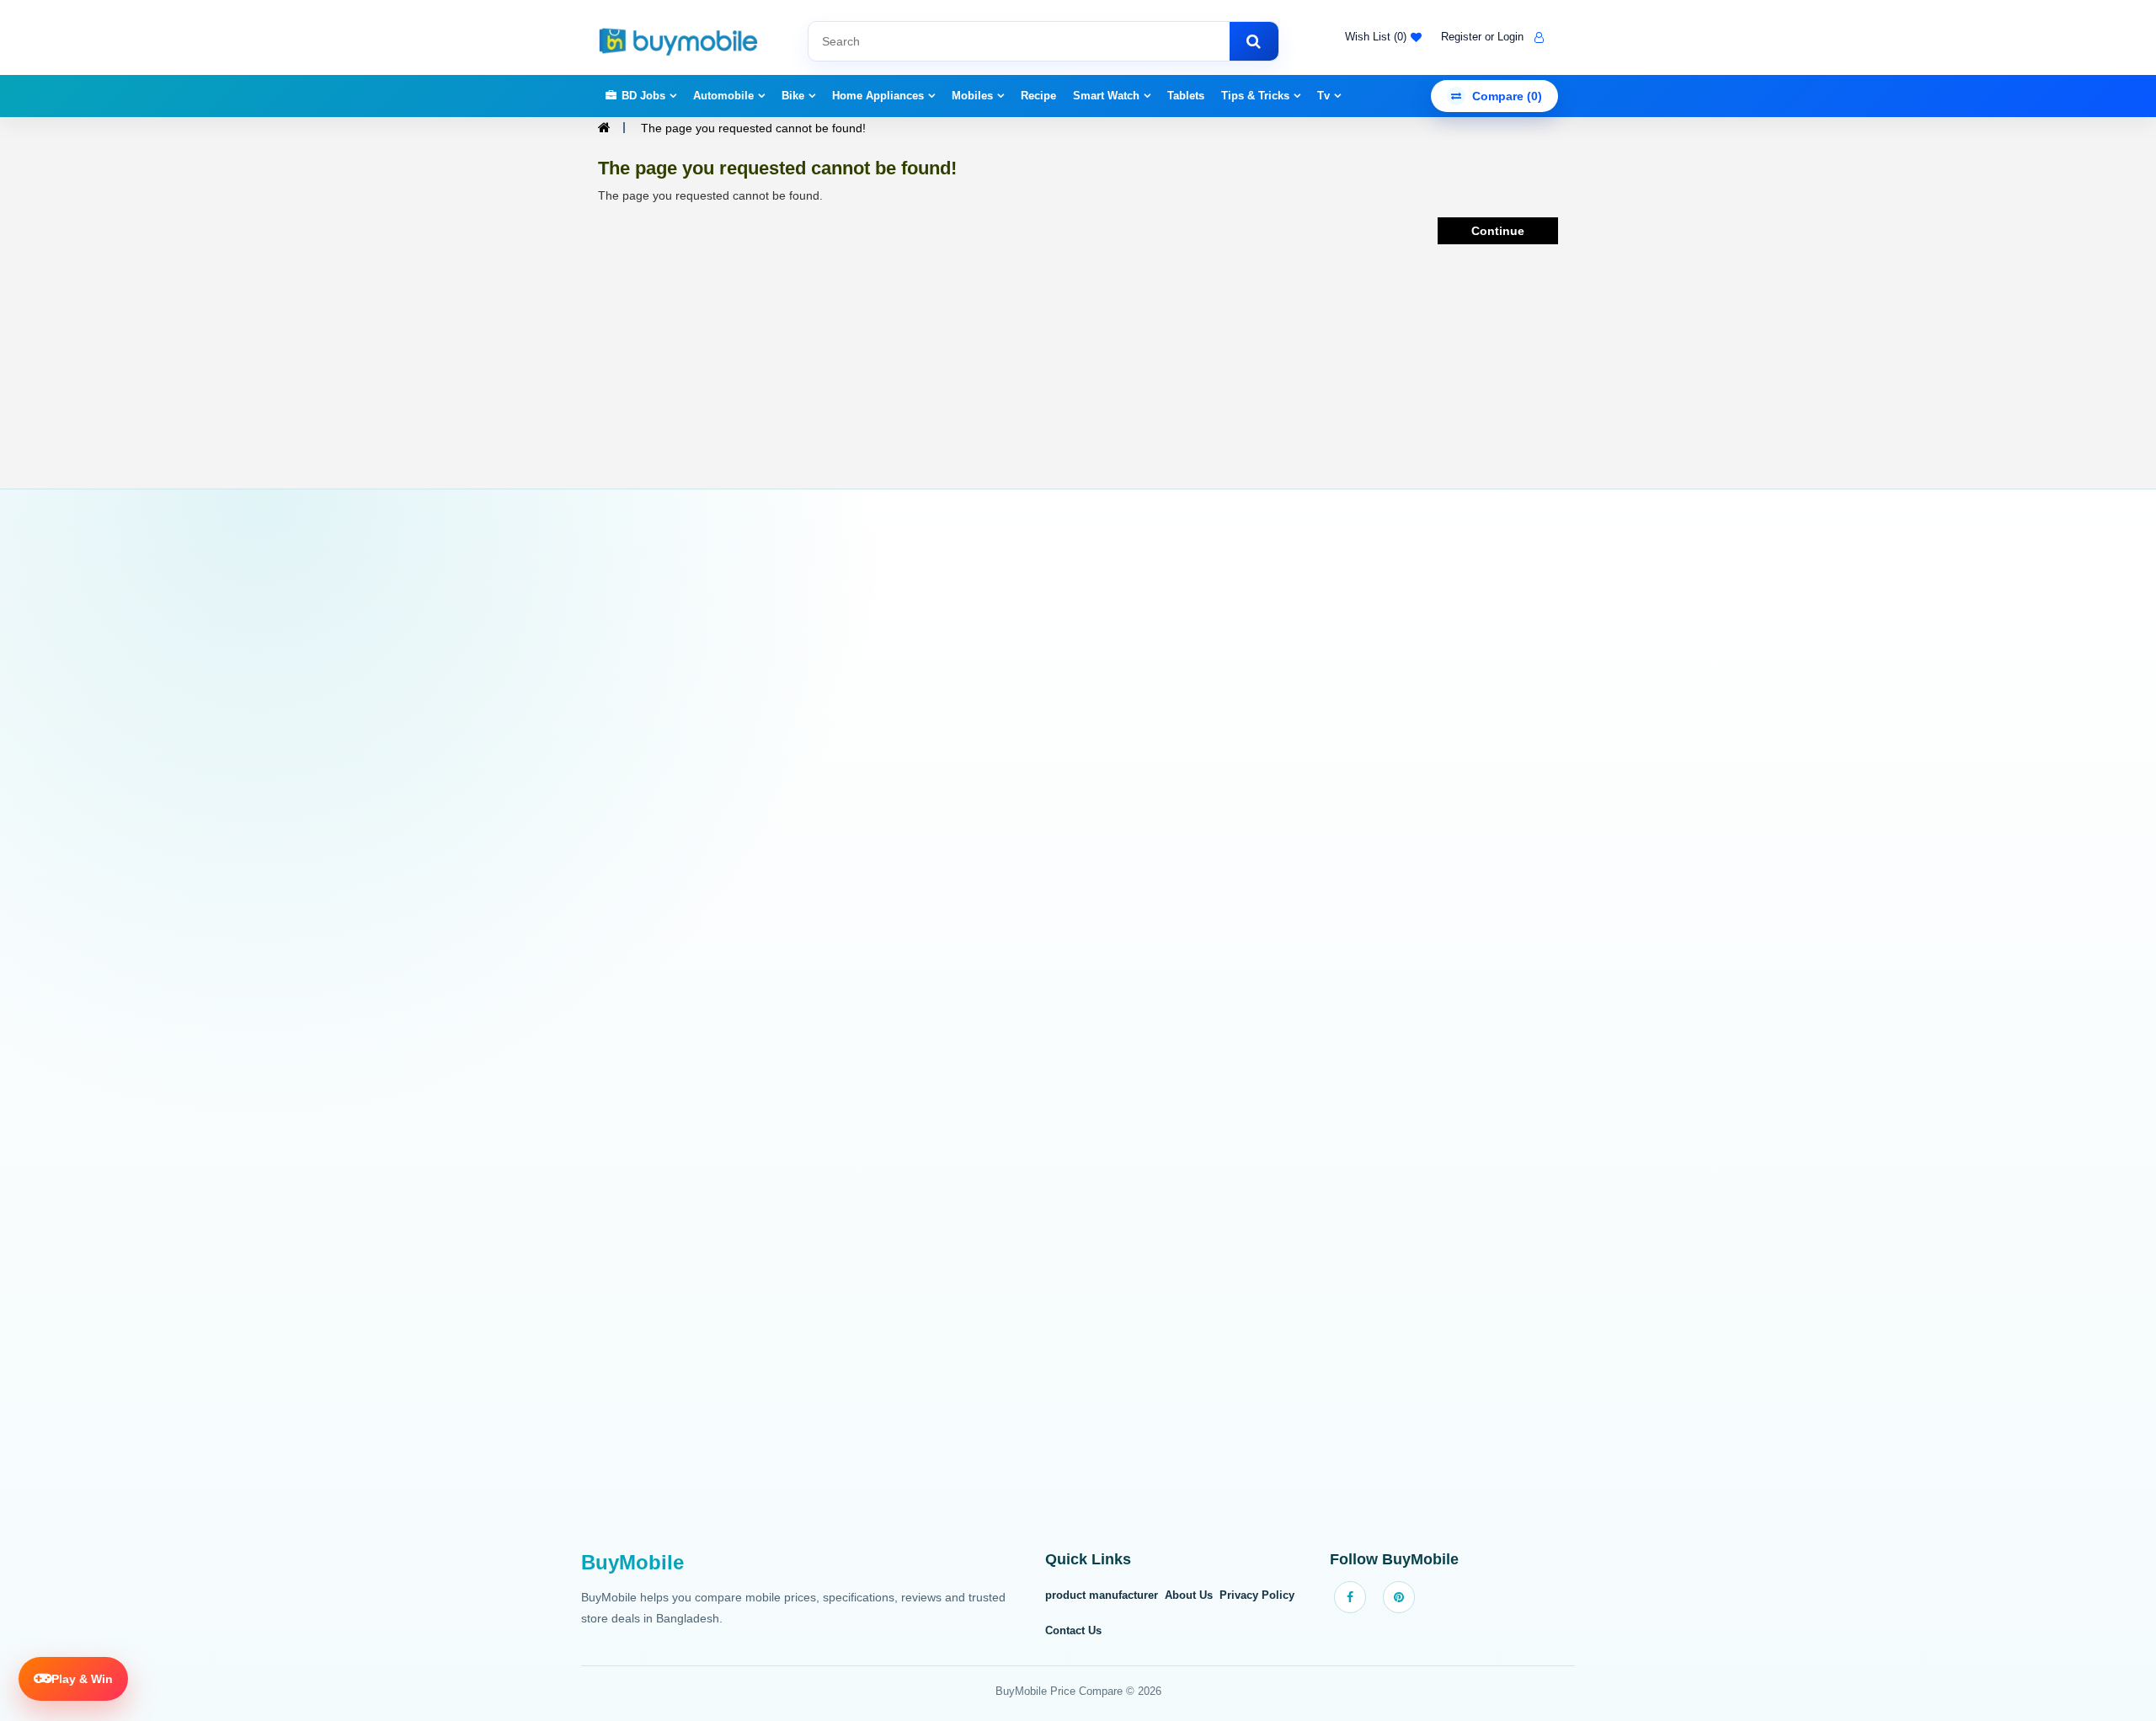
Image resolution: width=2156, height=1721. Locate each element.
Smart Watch (1106, 96)
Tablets (1186, 96)
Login (1510, 37)
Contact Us (1073, 1630)
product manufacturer (1102, 1595)
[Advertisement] (1078, 1029)
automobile (723, 96)
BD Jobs (643, 96)
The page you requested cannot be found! (753, 128)
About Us (1189, 1595)
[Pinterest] (1399, 1597)
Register (1461, 37)
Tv (1323, 96)
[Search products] (1254, 41)
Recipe (1038, 96)
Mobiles (972, 96)
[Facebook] (1350, 1597)
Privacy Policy (1257, 1595)
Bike (793, 96)
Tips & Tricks (1255, 96)
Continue (1498, 231)
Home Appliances (878, 96)
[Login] (1537, 37)
